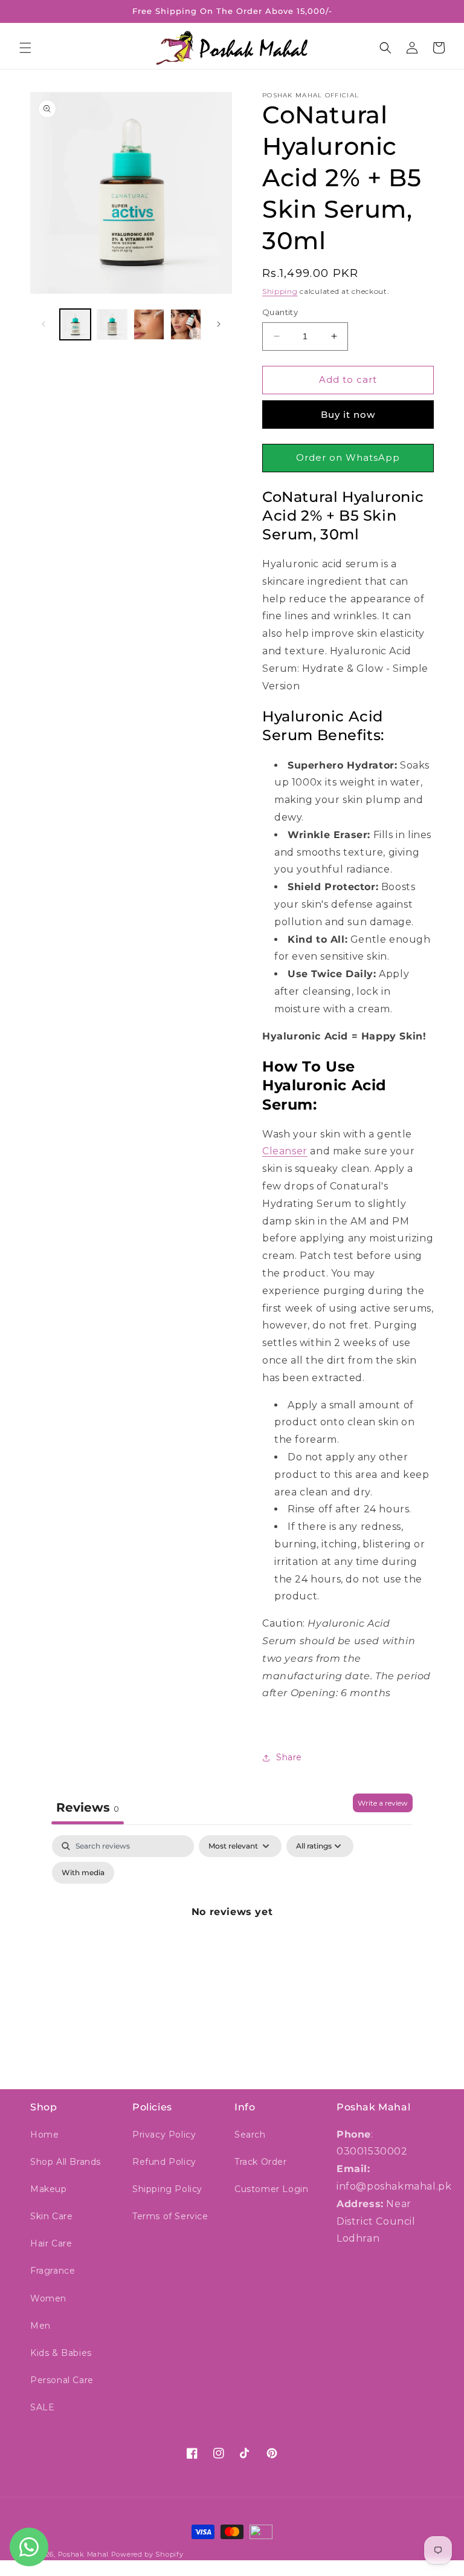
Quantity (280, 312)
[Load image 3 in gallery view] (149, 324)
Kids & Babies (61, 2353)
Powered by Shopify (147, 2554)
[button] (25, 48)
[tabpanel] (232, 1940)
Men (40, 2326)
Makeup (49, 2189)
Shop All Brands (66, 2162)
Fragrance (53, 2271)
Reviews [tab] (88, 1807)
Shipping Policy (167, 2189)
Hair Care (51, 2243)
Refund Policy (164, 2162)
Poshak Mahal (83, 2554)
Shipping (280, 291)
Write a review (383, 1803)
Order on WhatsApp (348, 457)
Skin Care (51, 2216)
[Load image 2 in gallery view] (112, 324)
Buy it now (348, 415)
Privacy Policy (164, 2135)
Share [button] (289, 1757)
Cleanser (285, 1151)
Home (44, 2135)
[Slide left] (43, 324)
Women (48, 2298)
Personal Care (62, 2380)
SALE (42, 2407)
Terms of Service (170, 2216)
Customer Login (271, 2189)
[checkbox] (83, 1873)
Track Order (261, 2162)
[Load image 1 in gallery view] (75, 324)
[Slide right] (219, 324)
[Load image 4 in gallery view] (186, 324)
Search (250, 2135)
